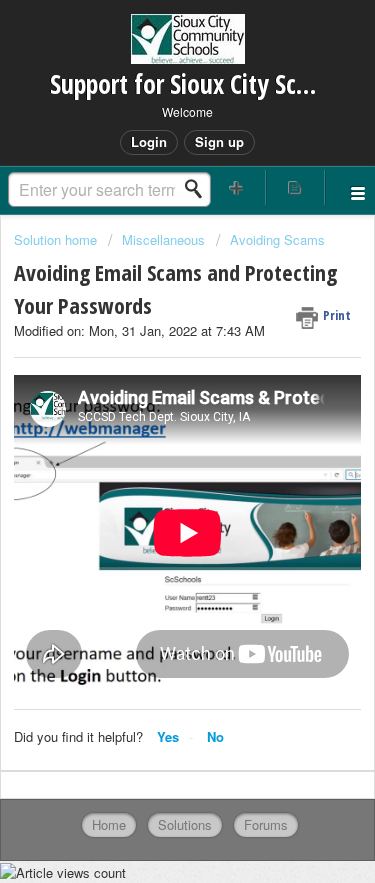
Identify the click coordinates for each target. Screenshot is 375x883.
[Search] (199, 189)
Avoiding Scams (277, 239)
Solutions (185, 824)
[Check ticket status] (295, 187)
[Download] (151, 424)
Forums (266, 824)
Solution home (57, 239)
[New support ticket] (237, 187)
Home (109, 824)
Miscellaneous (163, 239)
